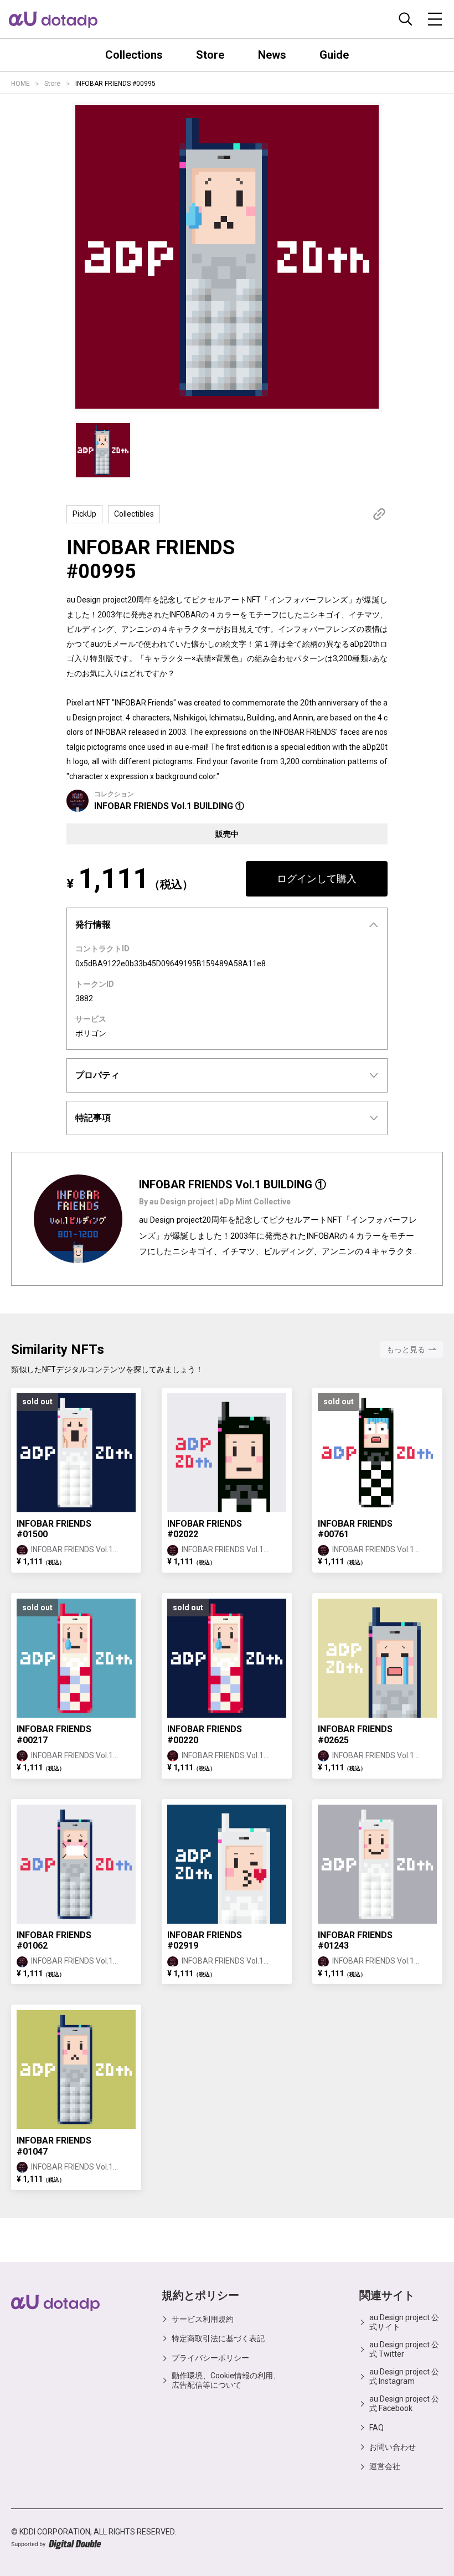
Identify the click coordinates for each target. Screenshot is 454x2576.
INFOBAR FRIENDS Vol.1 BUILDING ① (169, 806)
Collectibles (134, 514)
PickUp (84, 514)
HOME (20, 84)
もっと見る (406, 1349)
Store (52, 84)
